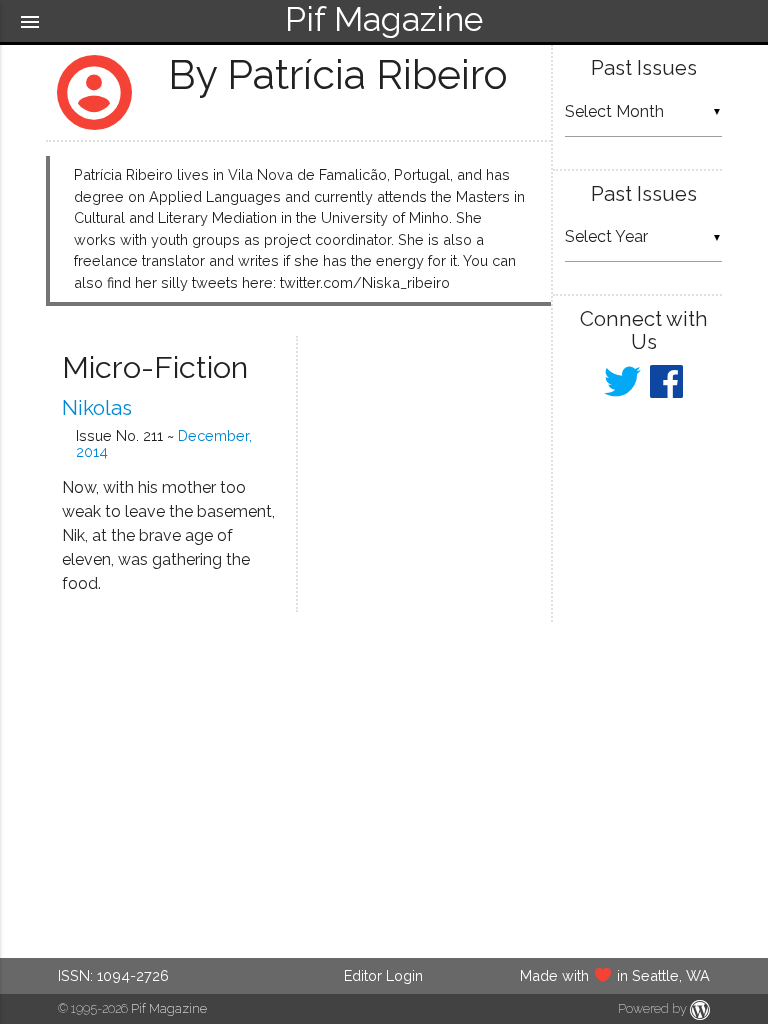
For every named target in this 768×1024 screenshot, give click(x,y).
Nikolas (97, 408)
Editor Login (383, 975)
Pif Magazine (169, 1008)
